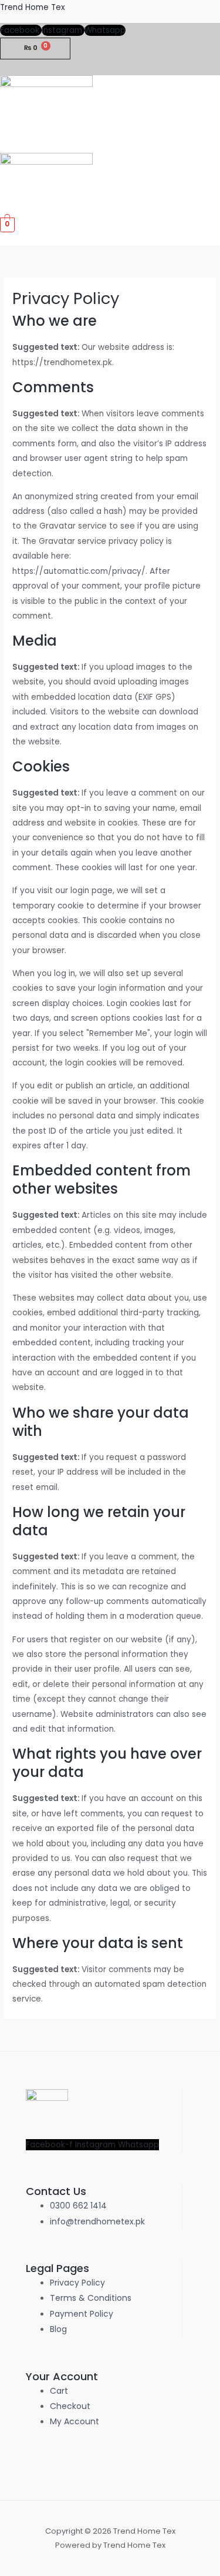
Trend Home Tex (33, 7)
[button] (216, 146)
